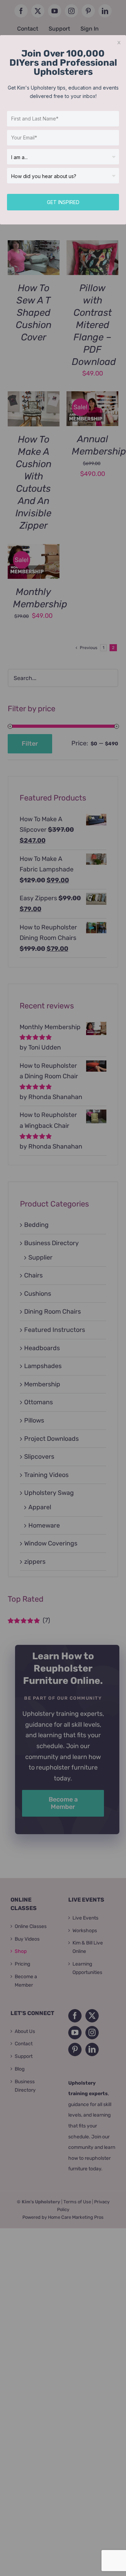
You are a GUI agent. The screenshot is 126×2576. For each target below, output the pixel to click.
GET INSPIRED (63, 202)
